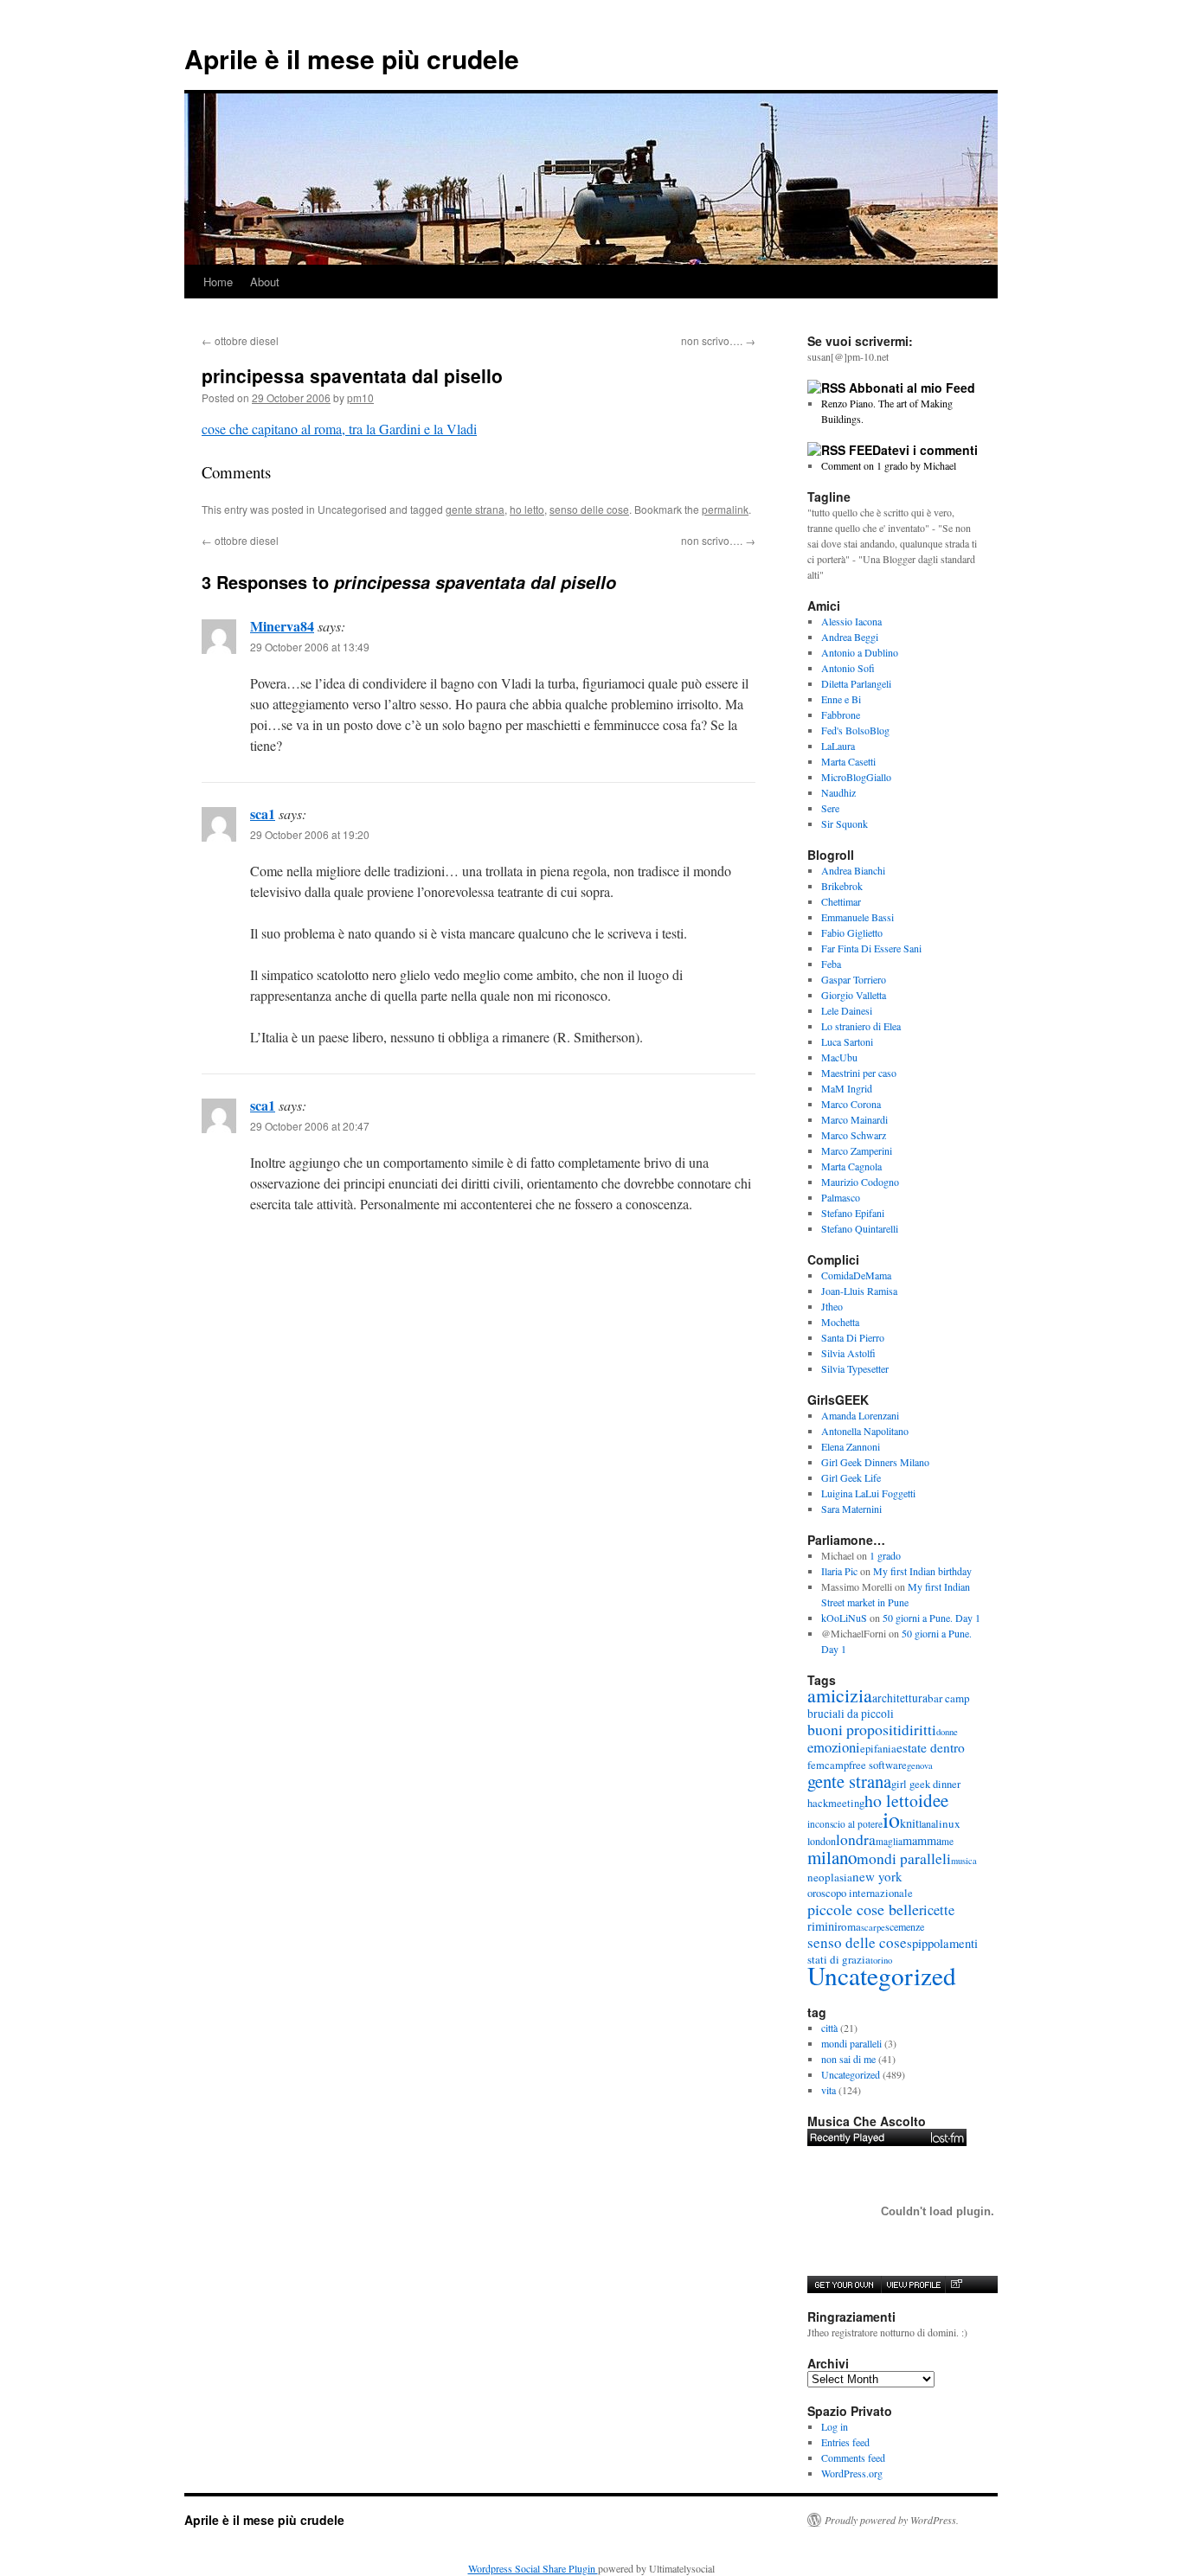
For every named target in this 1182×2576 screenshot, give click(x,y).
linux (948, 1823)
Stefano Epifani (853, 1213)
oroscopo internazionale (860, 1893)
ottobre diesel (240, 340)
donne (947, 1732)
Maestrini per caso (859, 1073)
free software (878, 1765)
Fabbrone (841, 714)
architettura (900, 1698)
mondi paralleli (904, 1858)
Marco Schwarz (854, 1135)
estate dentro (931, 1747)
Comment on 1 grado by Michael (889, 465)
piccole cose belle (863, 1909)
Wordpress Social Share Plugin (533, 2568)
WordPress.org (852, 2473)
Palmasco (841, 1197)
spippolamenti (942, 1943)
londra (856, 1839)
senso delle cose (589, 509)
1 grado (885, 1555)
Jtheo (832, 1306)
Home (218, 282)
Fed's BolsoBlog (855, 730)
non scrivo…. (718, 340)
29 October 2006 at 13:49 (310, 647)
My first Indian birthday (924, 1571)
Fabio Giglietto (852, 932)
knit (909, 1823)
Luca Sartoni (847, 1041)
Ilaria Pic (839, 1571)
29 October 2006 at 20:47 (310, 1126)
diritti (919, 1730)
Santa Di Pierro (853, 1337)
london (822, 1841)
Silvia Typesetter (855, 1368)
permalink (725, 509)
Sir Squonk (845, 823)
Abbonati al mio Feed (912, 388)
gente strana (475, 509)
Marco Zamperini (857, 1150)
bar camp (949, 1698)
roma (849, 1926)
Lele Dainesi (847, 1010)
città (829, 2028)
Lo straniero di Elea (861, 1026)
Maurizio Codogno (860, 1182)
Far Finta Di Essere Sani (871, 948)
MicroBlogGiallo (856, 777)
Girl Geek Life (851, 1477)
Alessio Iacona (851, 621)
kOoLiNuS (844, 1618)
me (948, 1841)
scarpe (873, 1927)
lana (927, 1823)
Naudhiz (838, 792)
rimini (822, 1926)
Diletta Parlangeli (856, 683)
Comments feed (853, 2457)
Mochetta (840, 1322)
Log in (835, 2426)
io (891, 1819)
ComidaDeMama (856, 1275)
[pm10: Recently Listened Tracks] (887, 2137)
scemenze (905, 1926)
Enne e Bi (841, 699)
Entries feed (845, 2442)
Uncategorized (882, 1975)
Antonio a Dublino (860, 652)
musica (964, 1861)
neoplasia (830, 1877)
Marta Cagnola (851, 1166)
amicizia (840, 1695)
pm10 (360, 397)
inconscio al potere (845, 1824)
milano (832, 1857)
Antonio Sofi (848, 668)
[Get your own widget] (844, 2284)
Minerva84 (282, 626)
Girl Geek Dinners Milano (875, 1462)
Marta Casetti (848, 761)
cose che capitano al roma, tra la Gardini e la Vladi (339, 429)
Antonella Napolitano (865, 1431)
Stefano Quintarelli (860, 1228)
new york (877, 1876)
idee (933, 1800)
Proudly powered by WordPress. (892, 2520)
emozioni (834, 1747)
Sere (830, 808)
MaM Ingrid (847, 1088)
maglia (889, 1841)
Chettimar (841, 901)
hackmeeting (836, 1803)
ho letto (527, 509)
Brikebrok (842, 886)
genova (920, 1765)
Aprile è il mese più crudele (352, 58)
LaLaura (838, 746)
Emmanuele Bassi (858, 917)
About (265, 282)
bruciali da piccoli (851, 1714)
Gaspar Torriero (854, 979)
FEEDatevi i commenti (913, 450)
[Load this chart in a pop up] (956, 2284)
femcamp (828, 1765)
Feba (831, 964)
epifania (878, 1749)
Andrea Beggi (850, 637)
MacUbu (839, 1057)
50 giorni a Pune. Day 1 (931, 1618)
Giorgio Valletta (854, 995)
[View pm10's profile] (913, 2284)
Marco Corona (851, 1104)
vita (829, 2090)
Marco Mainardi (854, 1119)
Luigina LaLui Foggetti (868, 1493)
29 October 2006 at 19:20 (310, 834)
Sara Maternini (851, 1509)
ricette (937, 1910)
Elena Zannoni (851, 1446)
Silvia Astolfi (848, 1353)
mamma (922, 1840)
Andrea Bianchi (853, 870)
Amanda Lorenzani (860, 1415)
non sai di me (848, 2059)
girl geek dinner (926, 1784)
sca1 (263, 814)
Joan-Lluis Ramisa (859, 1291)
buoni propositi (854, 1729)
